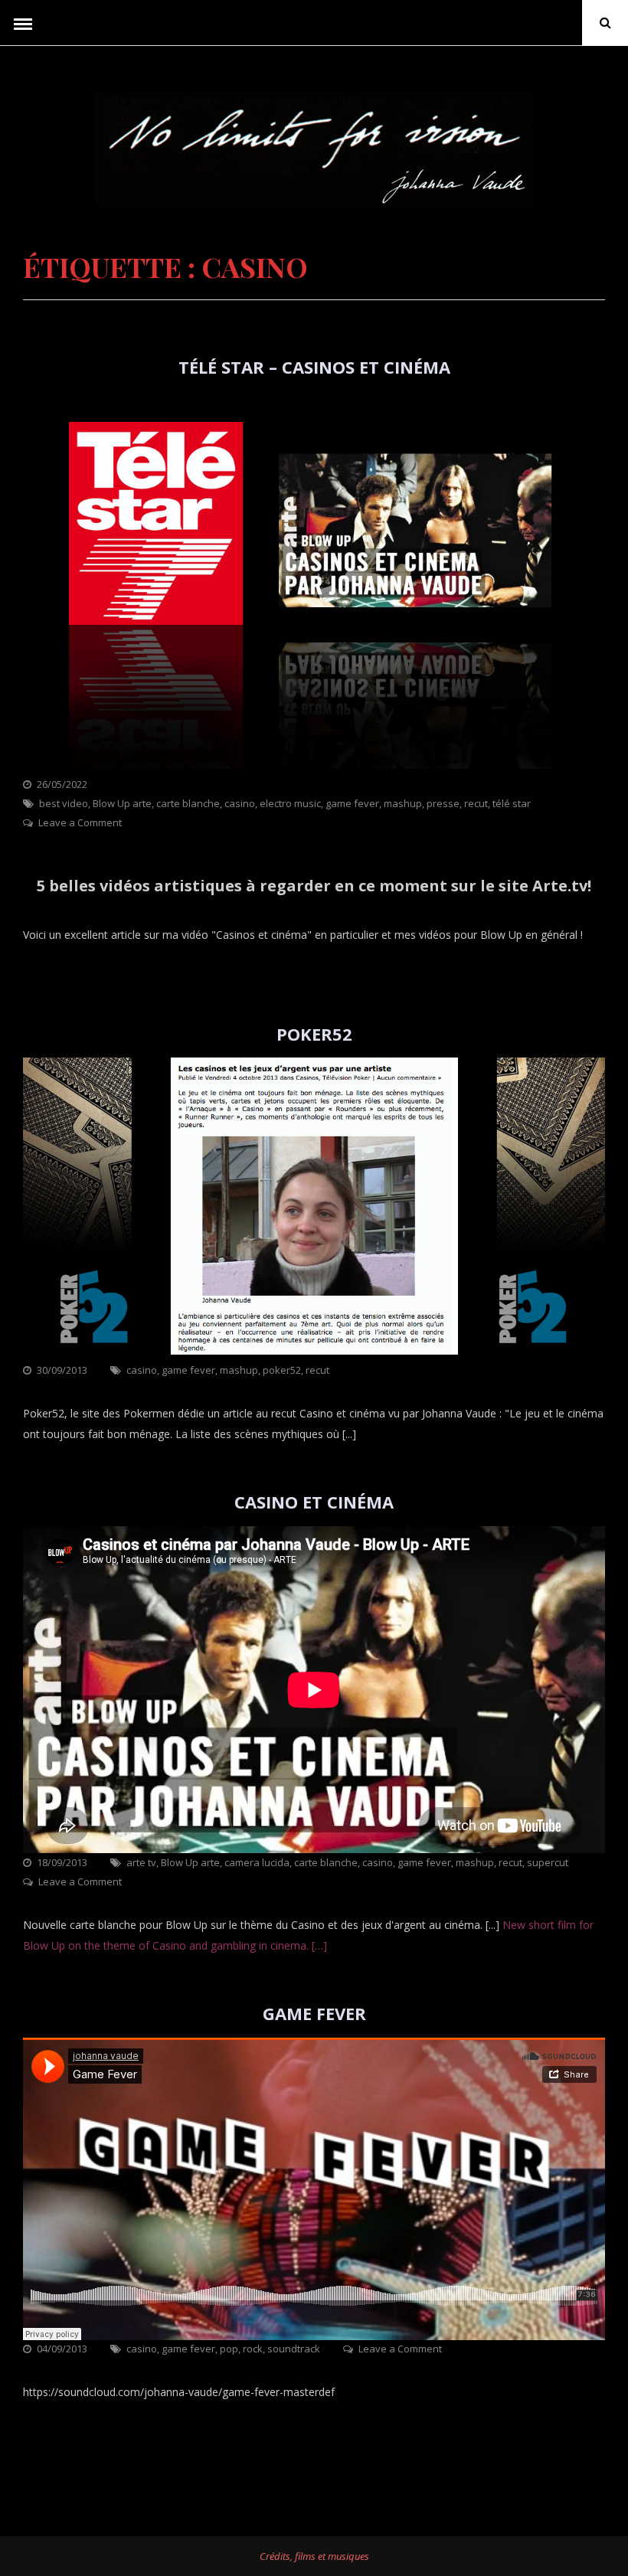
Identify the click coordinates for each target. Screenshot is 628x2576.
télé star (512, 803)
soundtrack (294, 2349)
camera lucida (257, 1862)
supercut (548, 1862)
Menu (23, 23)
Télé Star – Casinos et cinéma (314, 367)
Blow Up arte (122, 803)
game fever (352, 803)
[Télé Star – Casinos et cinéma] (314, 765)
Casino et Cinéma (314, 1502)
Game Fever (314, 2013)
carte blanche (188, 803)
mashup (403, 803)
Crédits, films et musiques (314, 2556)
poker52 (282, 1370)
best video (64, 803)
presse (443, 803)
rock (253, 2349)
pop (229, 2349)
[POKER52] (314, 1350)
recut (476, 803)
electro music (290, 803)
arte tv (141, 1862)
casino (240, 803)
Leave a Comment (80, 822)
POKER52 (314, 1034)
